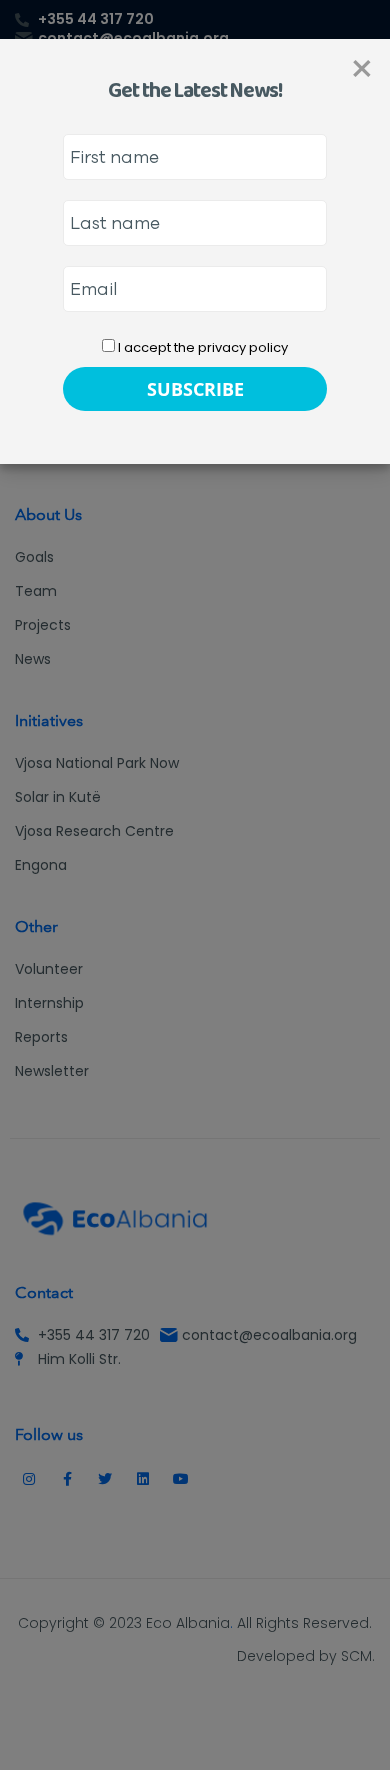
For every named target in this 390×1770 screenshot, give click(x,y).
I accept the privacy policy (201, 347)
